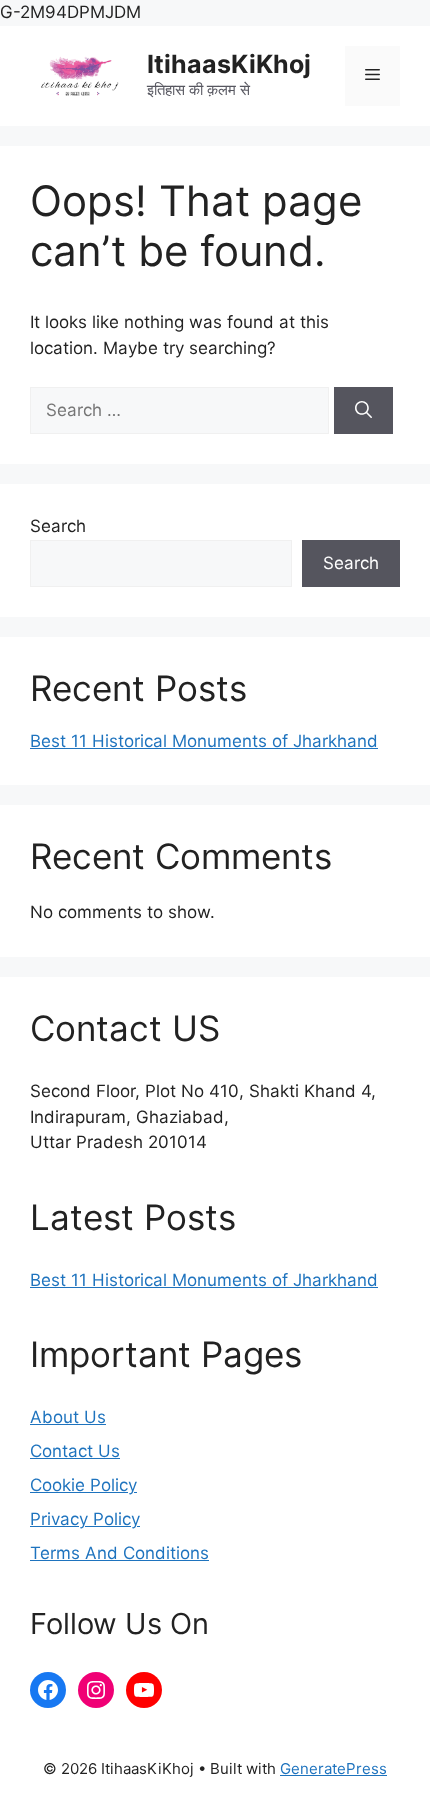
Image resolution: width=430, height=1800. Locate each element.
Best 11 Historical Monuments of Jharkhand (204, 741)
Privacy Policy (85, 1519)
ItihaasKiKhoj (229, 64)
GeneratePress (333, 1768)
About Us (68, 1417)
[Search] (363, 411)
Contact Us (75, 1451)
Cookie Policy (83, 1485)
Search (58, 526)
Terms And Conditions (119, 1553)
